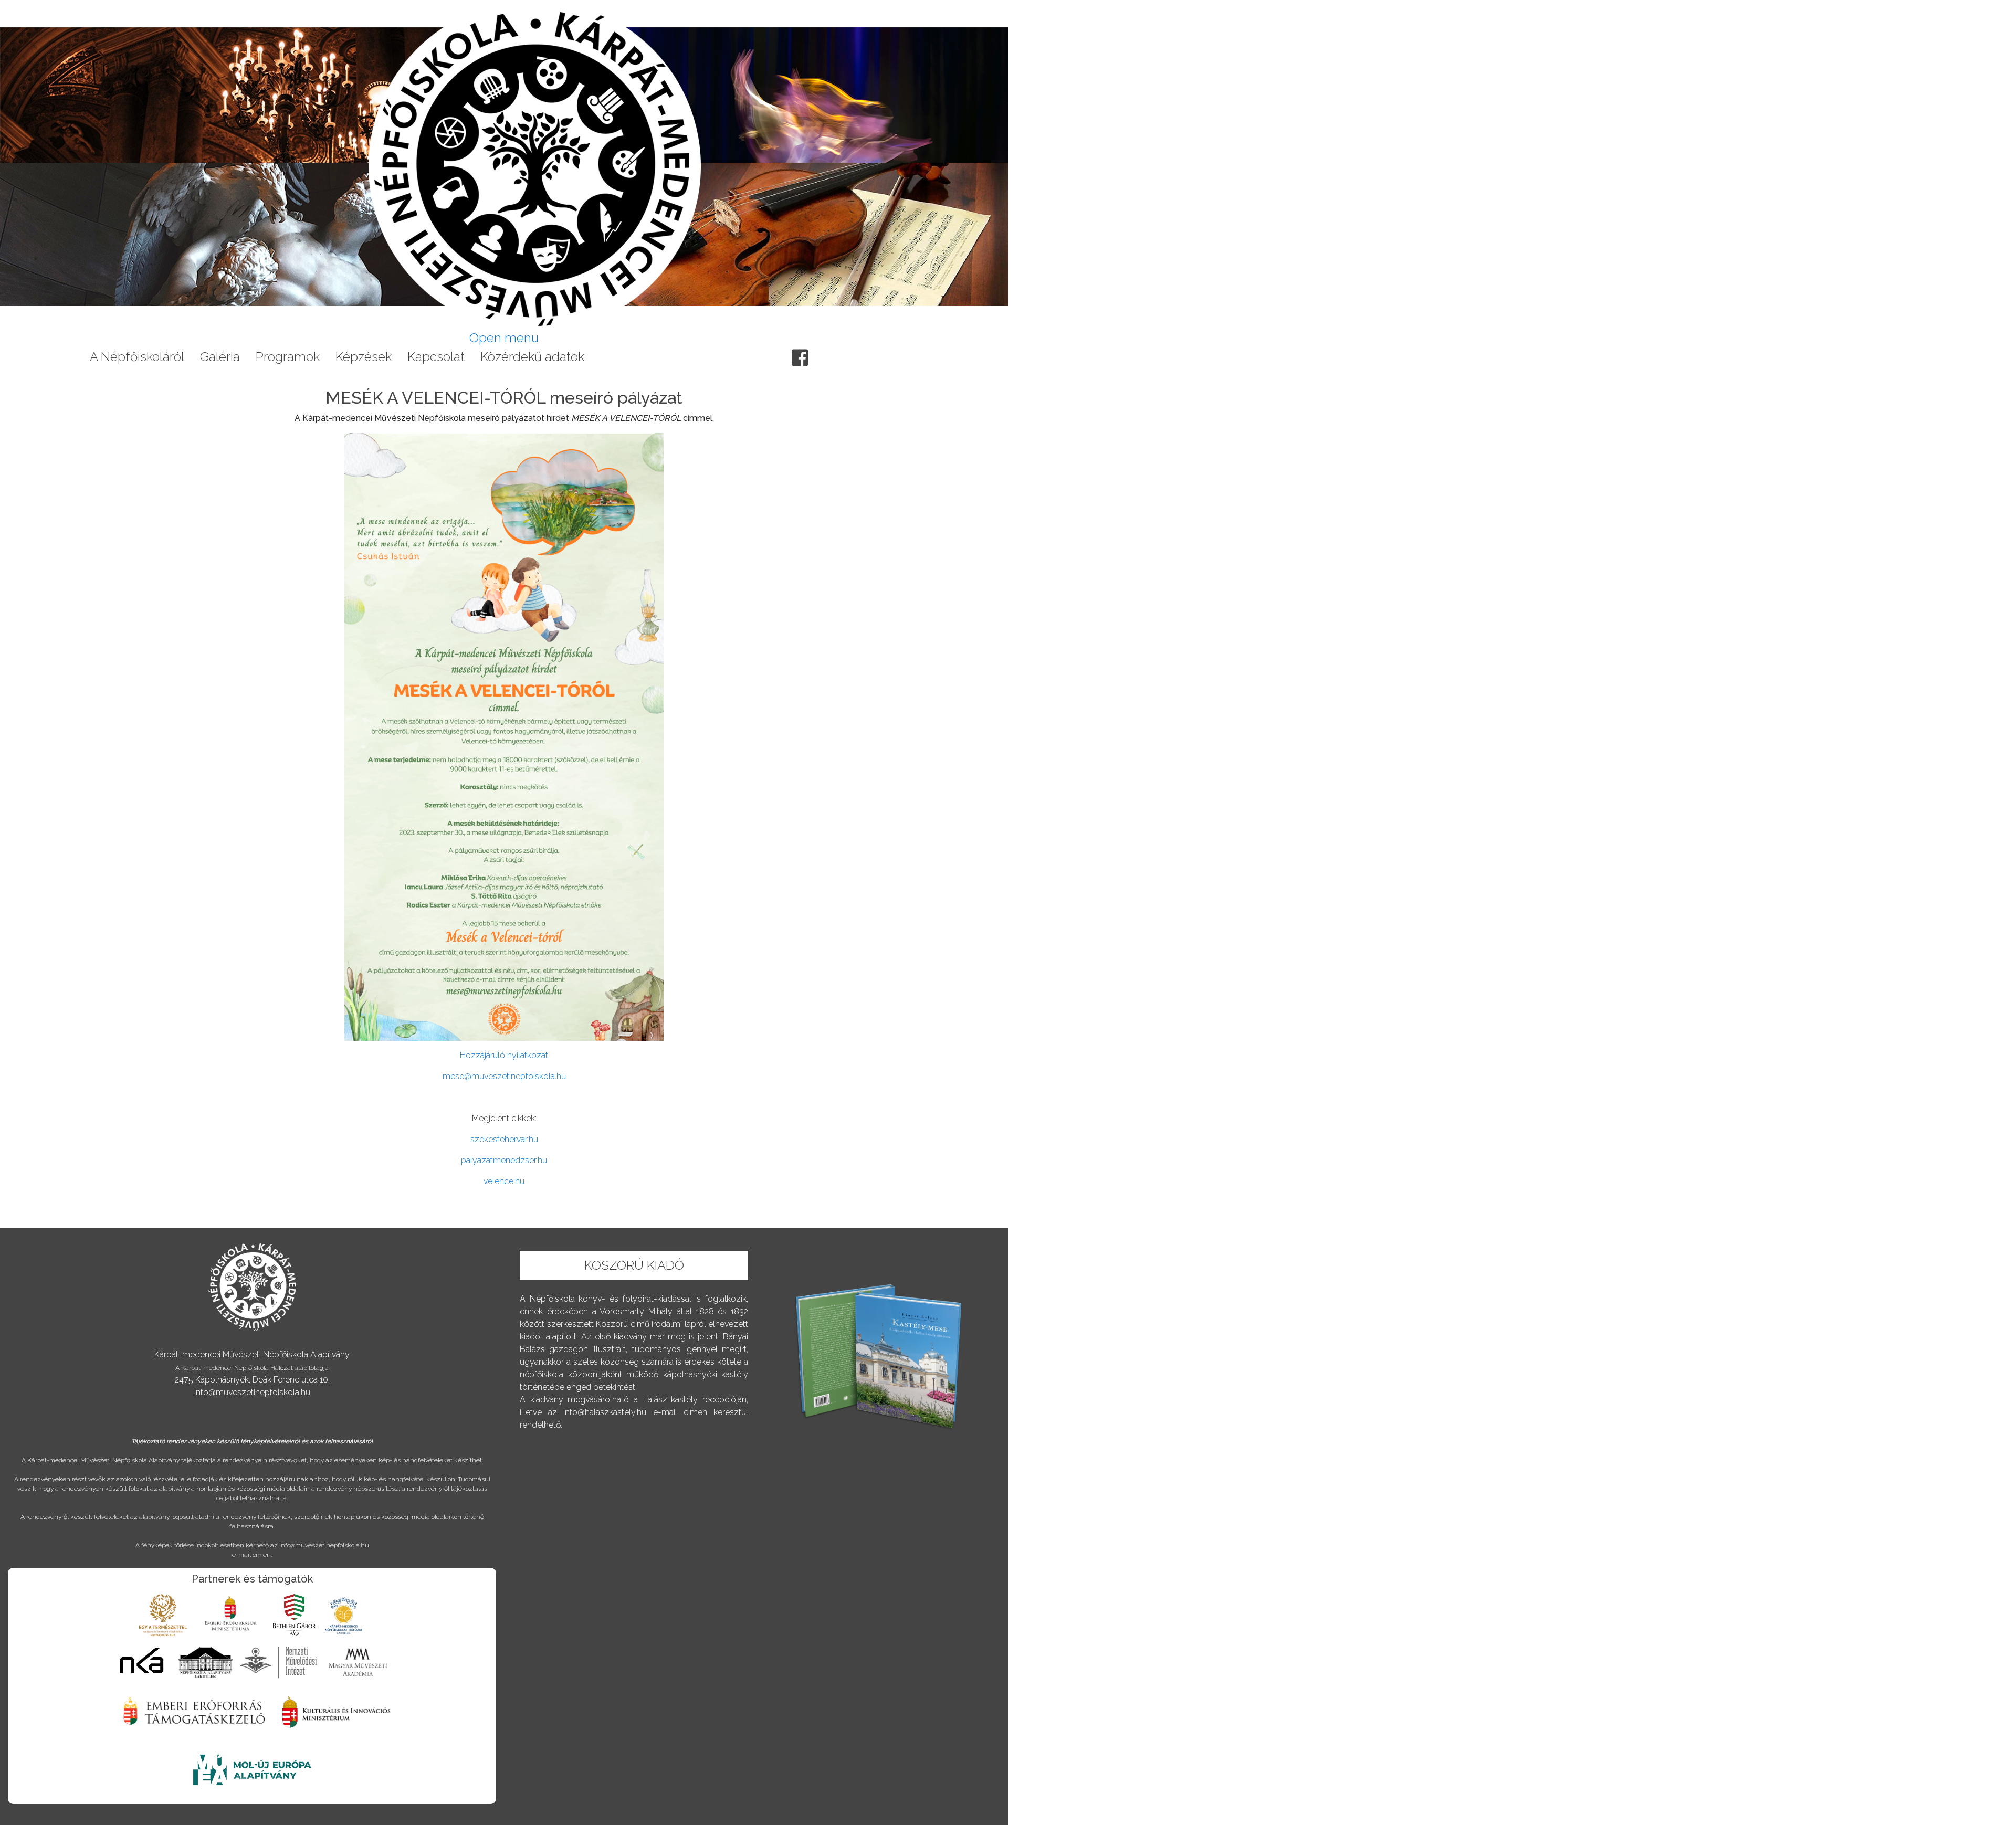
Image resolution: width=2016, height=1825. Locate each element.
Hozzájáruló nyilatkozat (504, 1055)
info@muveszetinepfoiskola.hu (252, 1392)
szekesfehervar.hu (504, 1139)
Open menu (504, 338)
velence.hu (504, 1181)
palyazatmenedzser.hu (504, 1160)
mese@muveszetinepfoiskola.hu (504, 1076)
